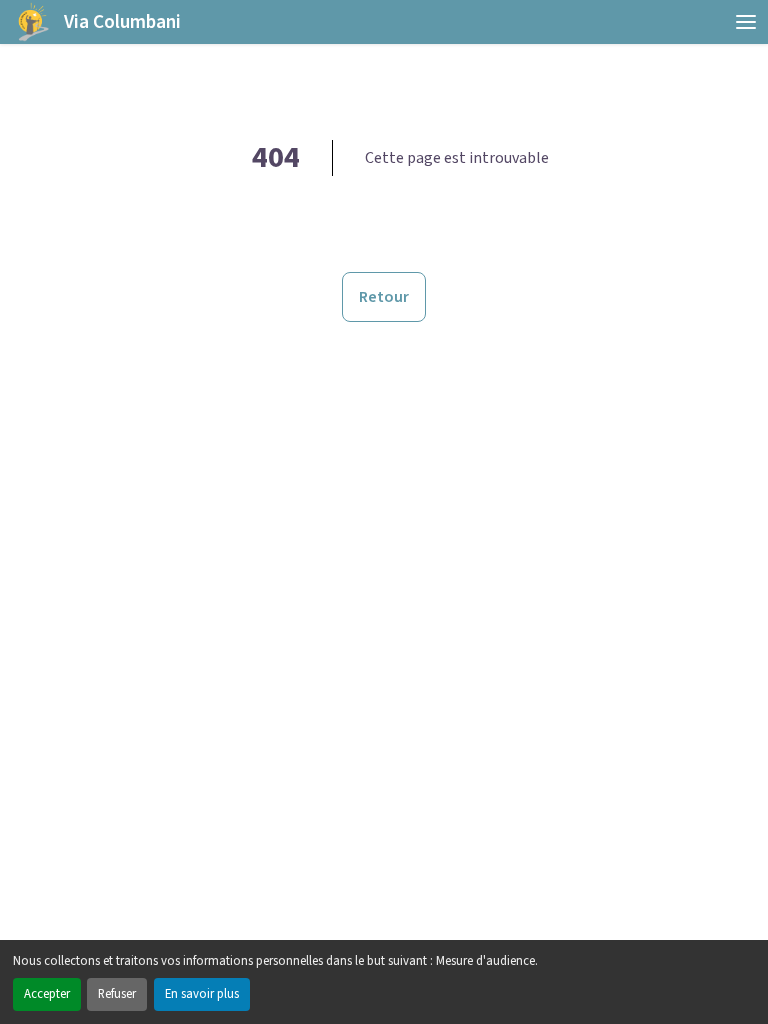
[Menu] (746, 22)
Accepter (47, 994)
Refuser (117, 994)
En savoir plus (202, 994)
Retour (384, 297)
